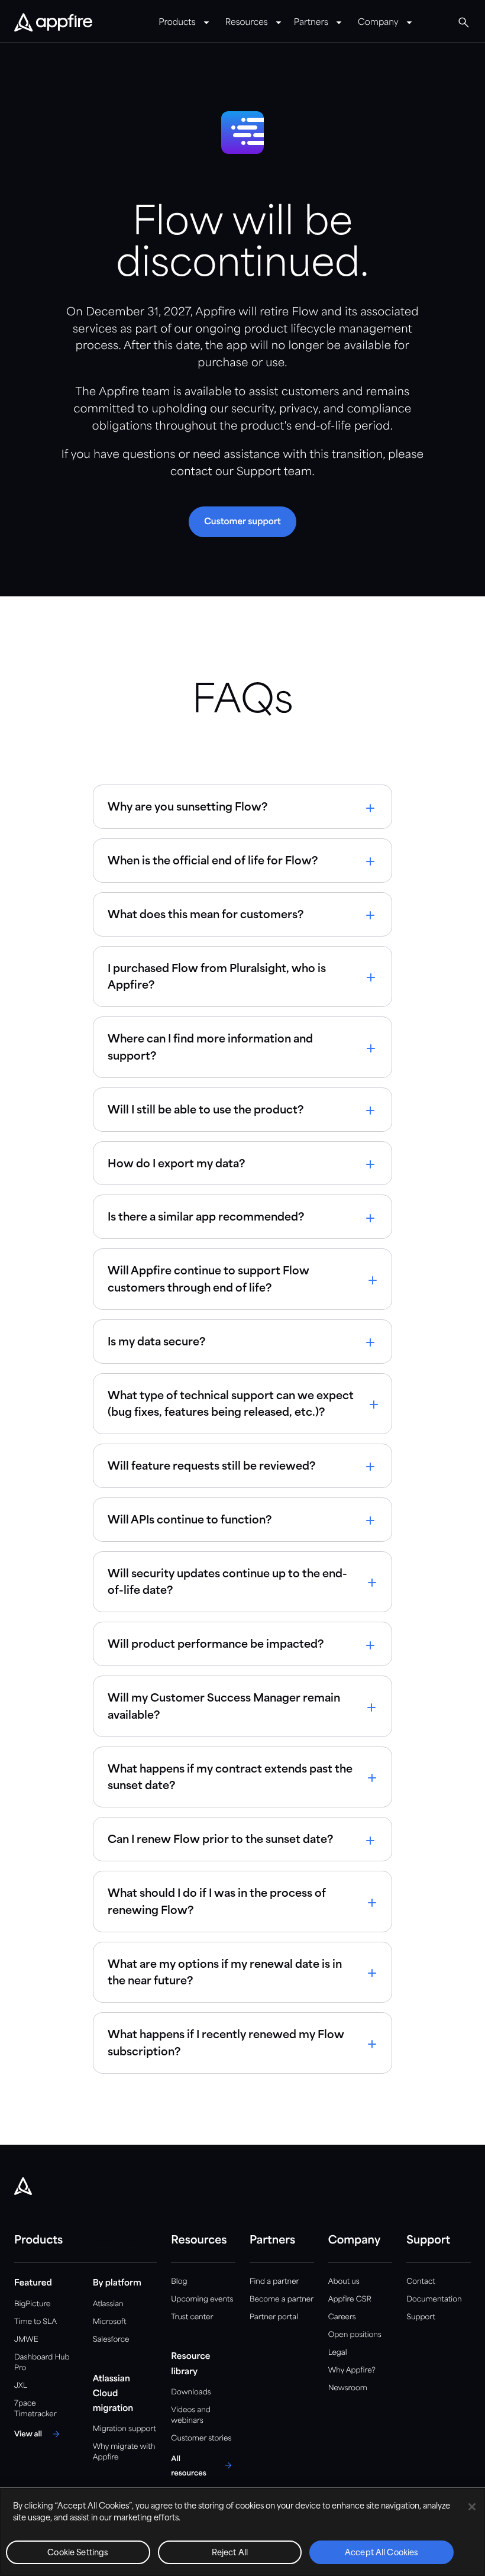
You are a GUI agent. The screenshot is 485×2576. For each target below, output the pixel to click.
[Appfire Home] (53, 23)
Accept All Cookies (381, 2553)
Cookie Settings (78, 2553)
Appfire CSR (350, 2299)
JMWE (26, 2340)
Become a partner (282, 2299)
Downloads (191, 2392)
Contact (421, 2282)
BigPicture (32, 2304)
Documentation (434, 2299)
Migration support (125, 2429)
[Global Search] (464, 22)
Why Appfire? (352, 2370)
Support (421, 2317)
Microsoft (110, 2322)
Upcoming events (202, 2299)
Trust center (192, 2317)
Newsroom (348, 2388)
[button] (242, 522)
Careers (342, 2317)
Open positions (355, 2335)
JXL (21, 2386)
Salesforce (111, 2340)
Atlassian (108, 2304)
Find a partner (274, 2282)
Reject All (230, 2553)
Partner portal (274, 2317)
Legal (338, 2353)
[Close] (472, 2507)
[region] (242, 2532)
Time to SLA (35, 2322)
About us (344, 2282)
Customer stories (201, 2438)
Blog (179, 2282)
